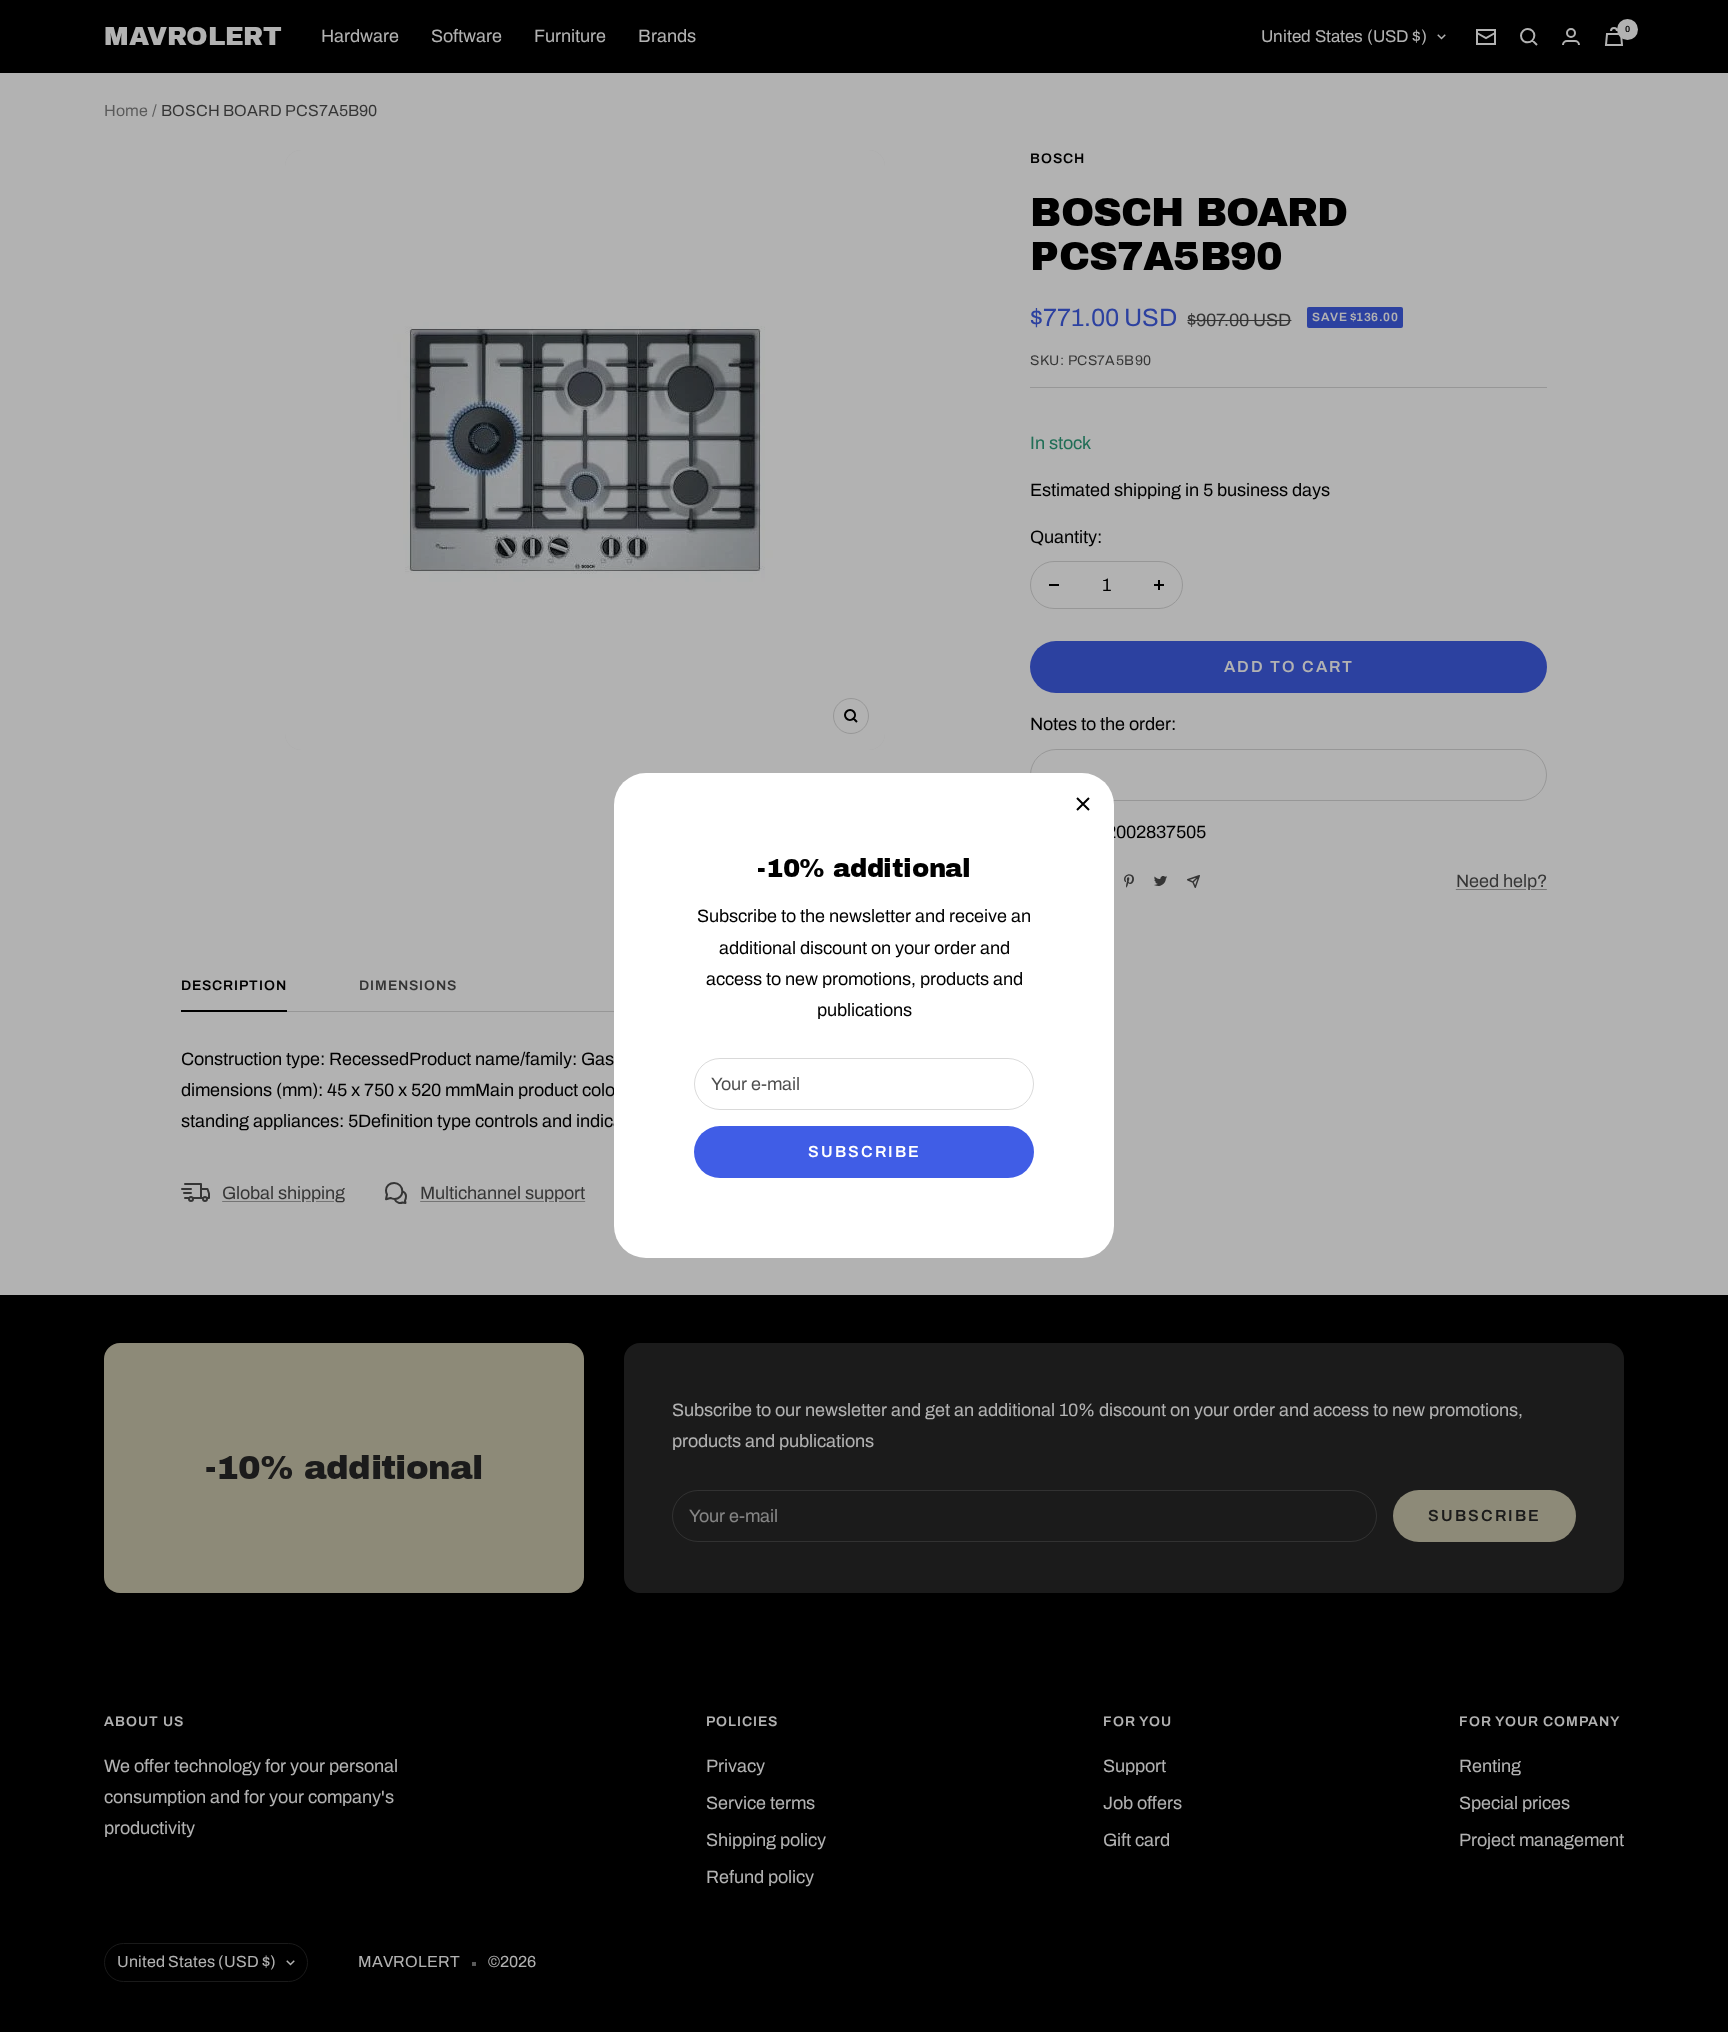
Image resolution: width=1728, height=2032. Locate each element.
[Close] (1083, 804)
